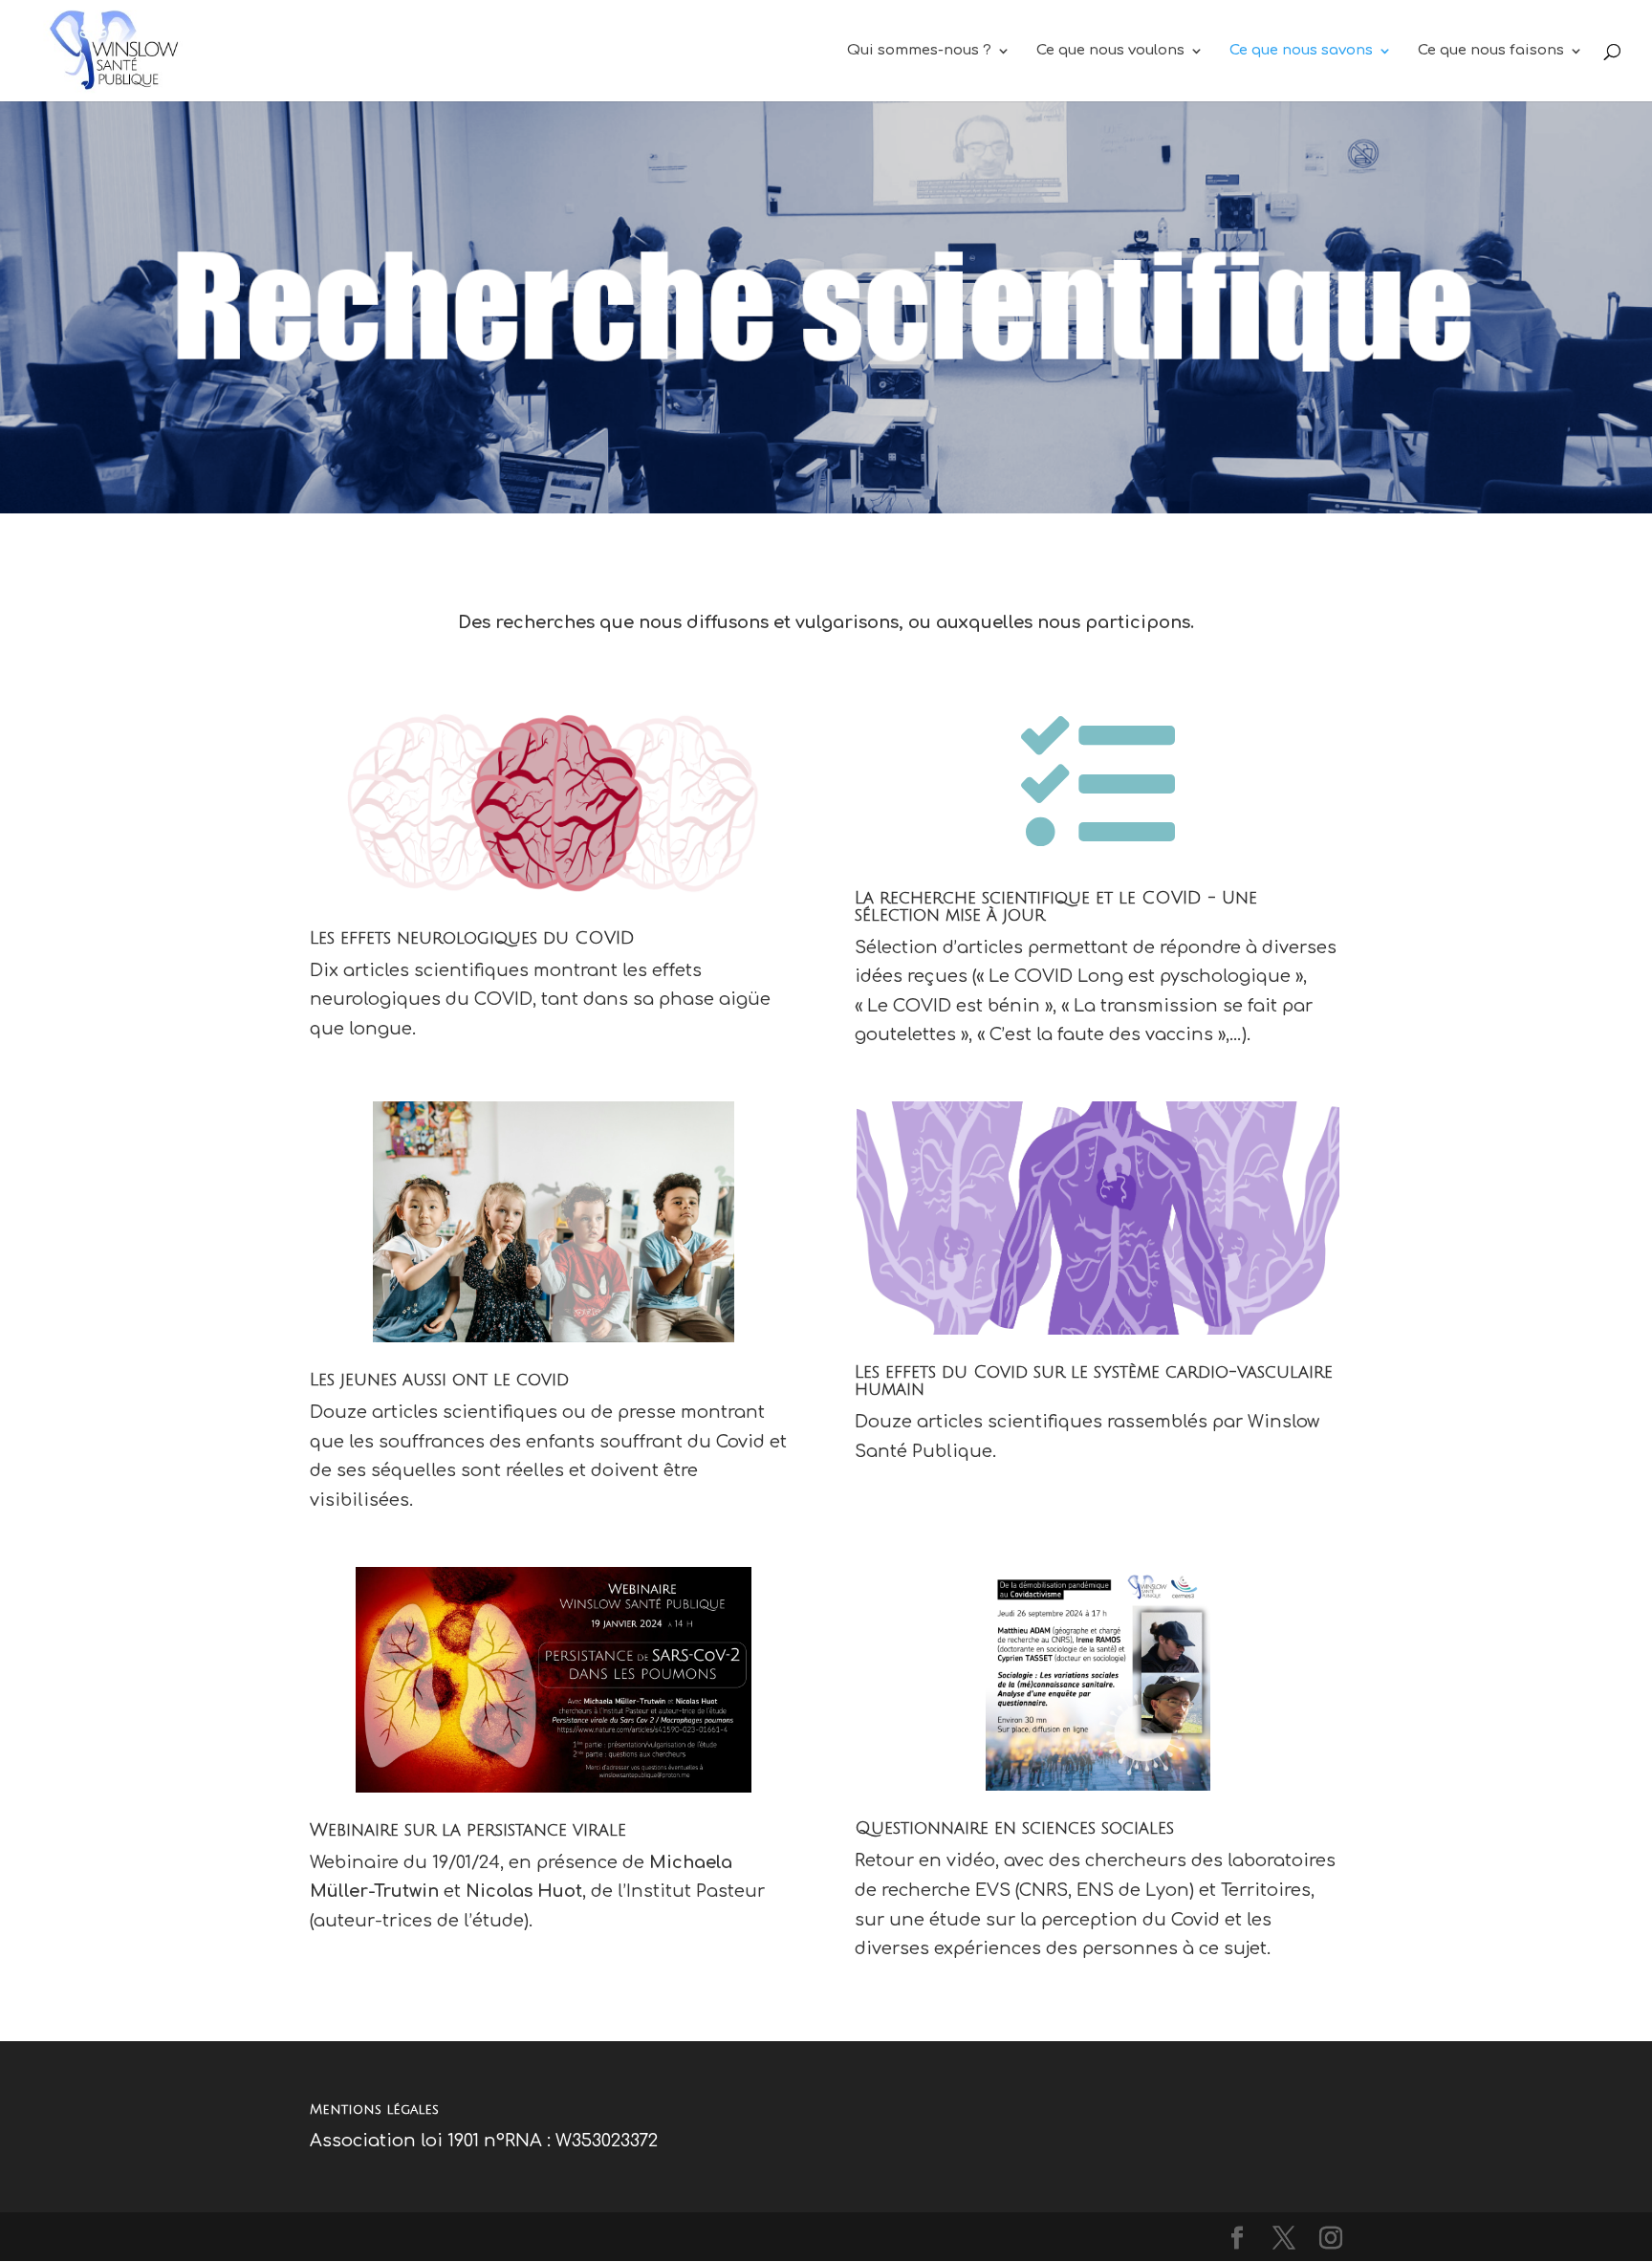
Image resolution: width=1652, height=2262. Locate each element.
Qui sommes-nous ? (919, 51)
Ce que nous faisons (1491, 51)
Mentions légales (374, 2110)
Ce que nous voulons (1110, 51)
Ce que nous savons (1301, 51)
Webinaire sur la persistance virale (468, 1830)
